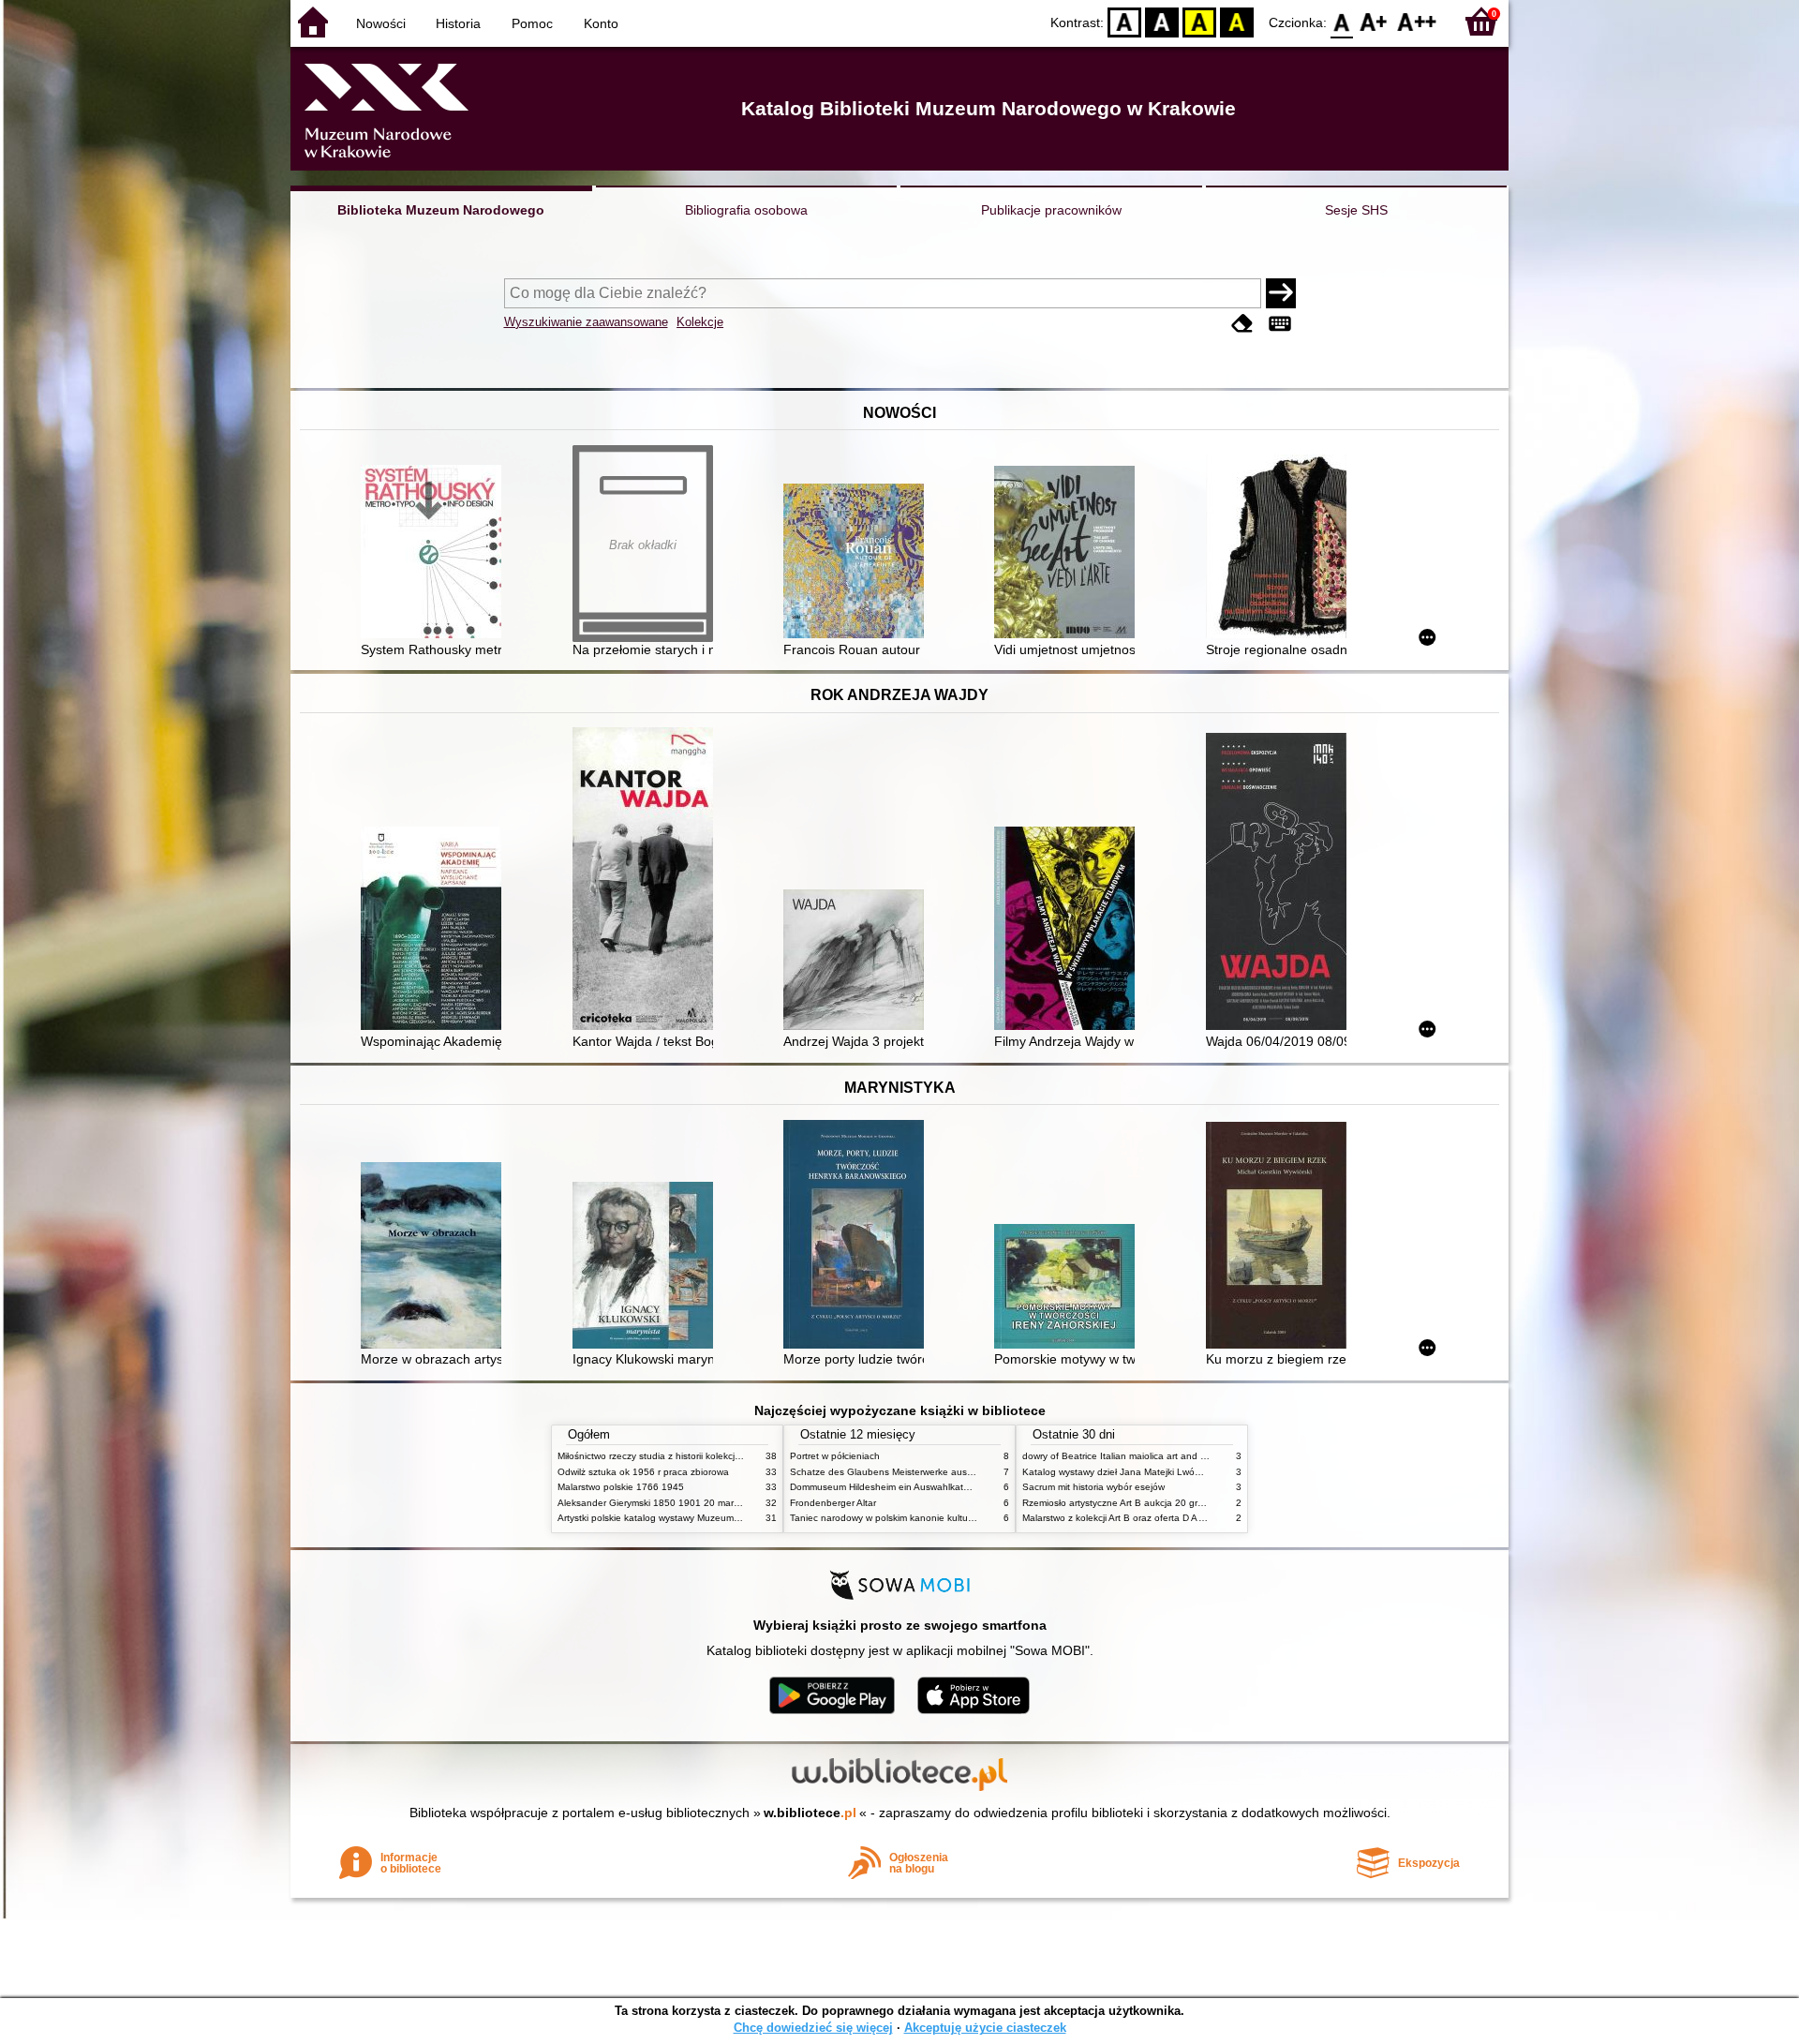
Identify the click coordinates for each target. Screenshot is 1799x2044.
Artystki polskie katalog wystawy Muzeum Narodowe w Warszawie (698, 1518)
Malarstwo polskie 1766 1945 (621, 1487)
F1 (1374, 21)
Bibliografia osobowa (746, 210)
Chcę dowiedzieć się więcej (813, 2028)
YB (1199, 21)
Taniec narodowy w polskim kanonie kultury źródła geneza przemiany (938, 1518)
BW (1162, 21)
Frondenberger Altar (833, 1503)
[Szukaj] (1281, 293)
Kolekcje (700, 322)
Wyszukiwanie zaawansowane (586, 322)
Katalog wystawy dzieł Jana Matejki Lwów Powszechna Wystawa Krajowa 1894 (1193, 1472)
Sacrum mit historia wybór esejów (1093, 1487)
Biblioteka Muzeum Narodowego (441, 210)
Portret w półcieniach (835, 1456)
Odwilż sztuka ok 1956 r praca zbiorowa (643, 1472)
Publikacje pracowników (1051, 210)
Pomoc (532, 23)
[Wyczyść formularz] (1242, 324)
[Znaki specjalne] (1280, 324)
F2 (1417, 21)
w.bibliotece (810, 1813)
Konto (601, 23)
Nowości (381, 23)
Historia (458, 23)
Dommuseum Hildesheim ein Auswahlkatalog (886, 1487)
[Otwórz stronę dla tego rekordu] (436, 553)
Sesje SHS (1356, 210)
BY (1237, 21)
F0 (1342, 21)
